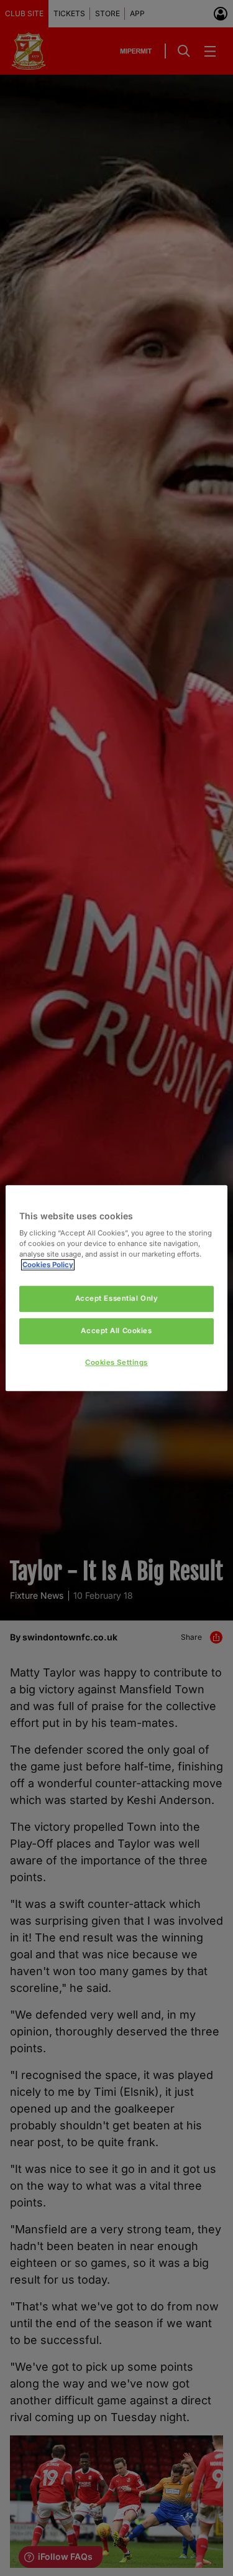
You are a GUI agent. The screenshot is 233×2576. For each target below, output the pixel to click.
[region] (116, 1288)
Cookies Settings (116, 1362)
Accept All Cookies (116, 1331)
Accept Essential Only (117, 1299)
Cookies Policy (48, 1265)
